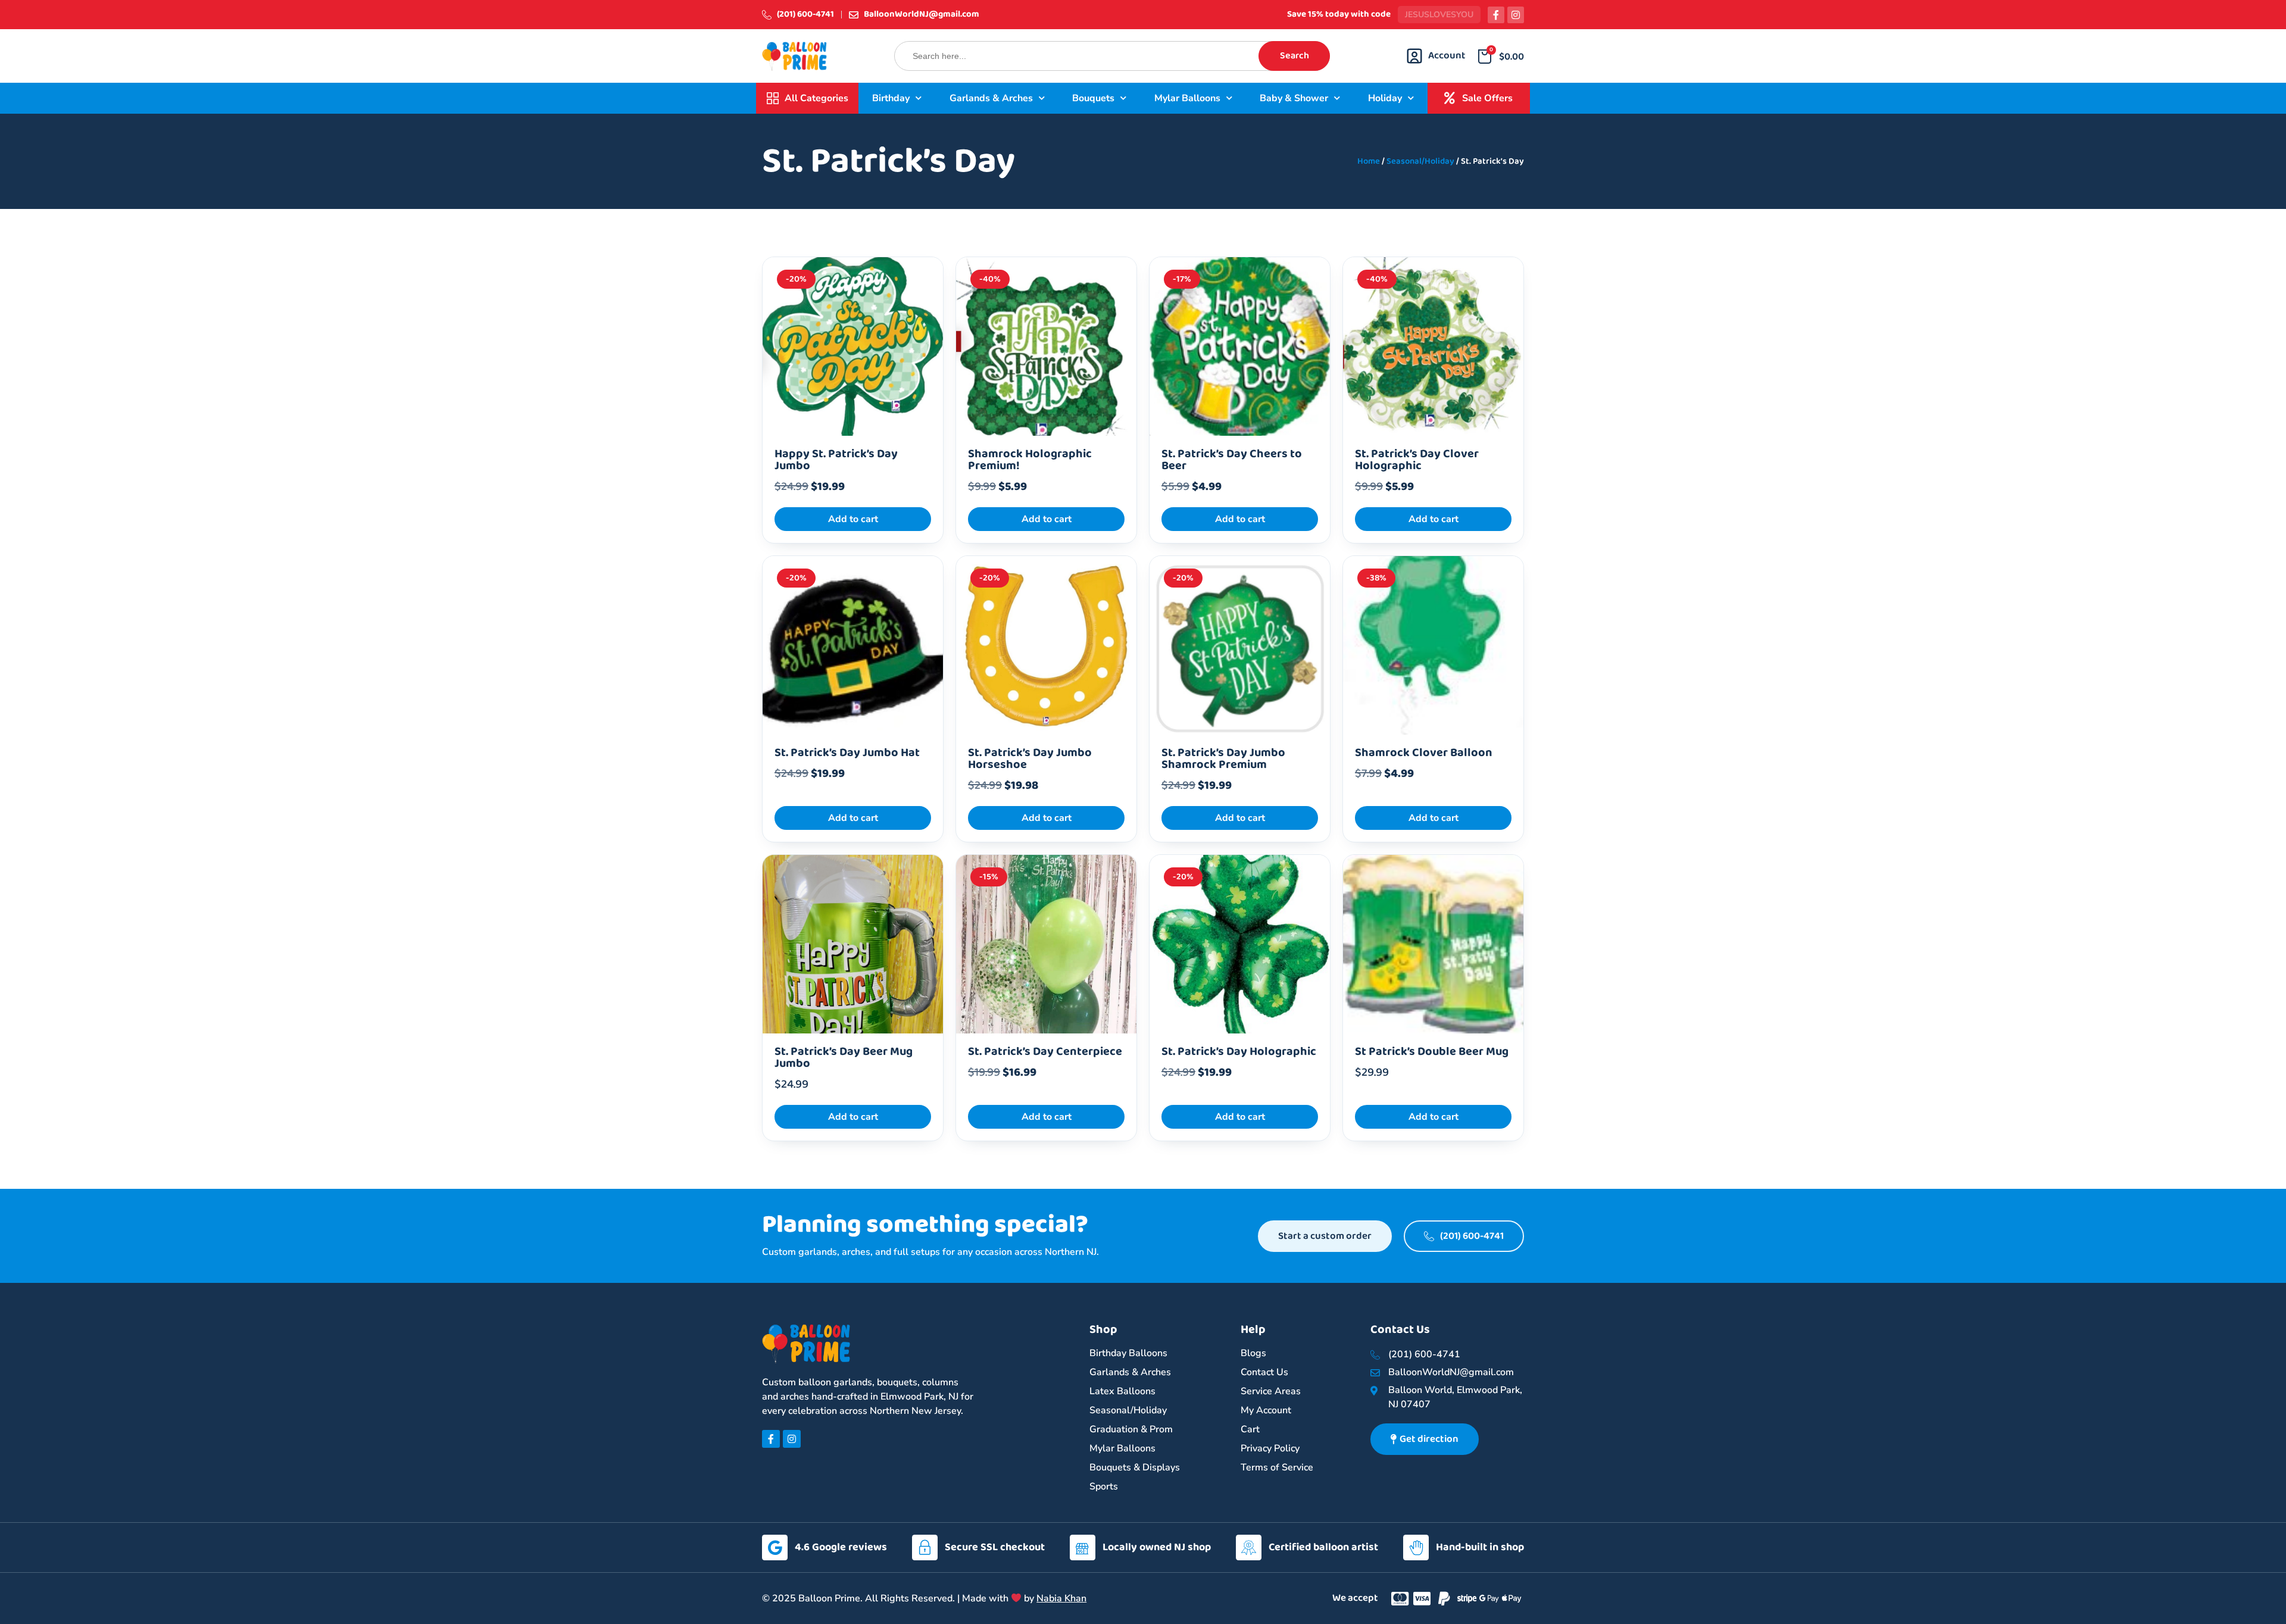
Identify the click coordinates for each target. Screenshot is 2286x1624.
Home (1369, 161)
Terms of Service (1277, 1467)
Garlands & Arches (991, 98)
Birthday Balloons (1128, 1353)
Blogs (1253, 1353)
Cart (1250, 1429)
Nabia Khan (1061, 1598)
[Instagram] (1516, 15)
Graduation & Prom (1131, 1429)
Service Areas (1271, 1391)
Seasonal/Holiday (1420, 161)
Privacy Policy (1270, 1448)
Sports (1104, 1486)
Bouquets (1093, 98)
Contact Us (1264, 1372)
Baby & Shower (1294, 98)
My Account (1266, 1410)
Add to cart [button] (853, 519)
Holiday (1385, 98)
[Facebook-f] (1496, 15)
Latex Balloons (1122, 1391)
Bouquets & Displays (1135, 1467)
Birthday (891, 98)
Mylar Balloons (1187, 98)
